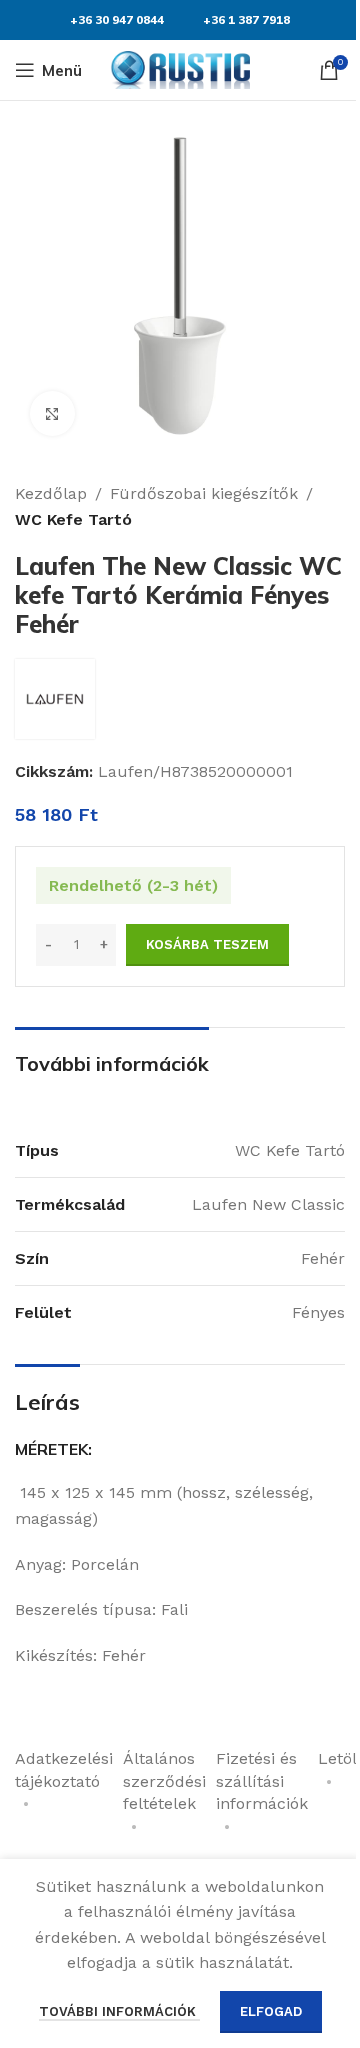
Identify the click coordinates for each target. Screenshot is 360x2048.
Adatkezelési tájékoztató (64, 1769)
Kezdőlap (51, 493)
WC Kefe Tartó (73, 519)
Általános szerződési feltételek (164, 1781)
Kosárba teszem (207, 944)
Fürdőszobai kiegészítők (204, 493)
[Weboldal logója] (180, 68)
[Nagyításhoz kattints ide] (52, 413)
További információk (119, 2011)
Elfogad (271, 2011)
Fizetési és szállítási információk (262, 1781)
